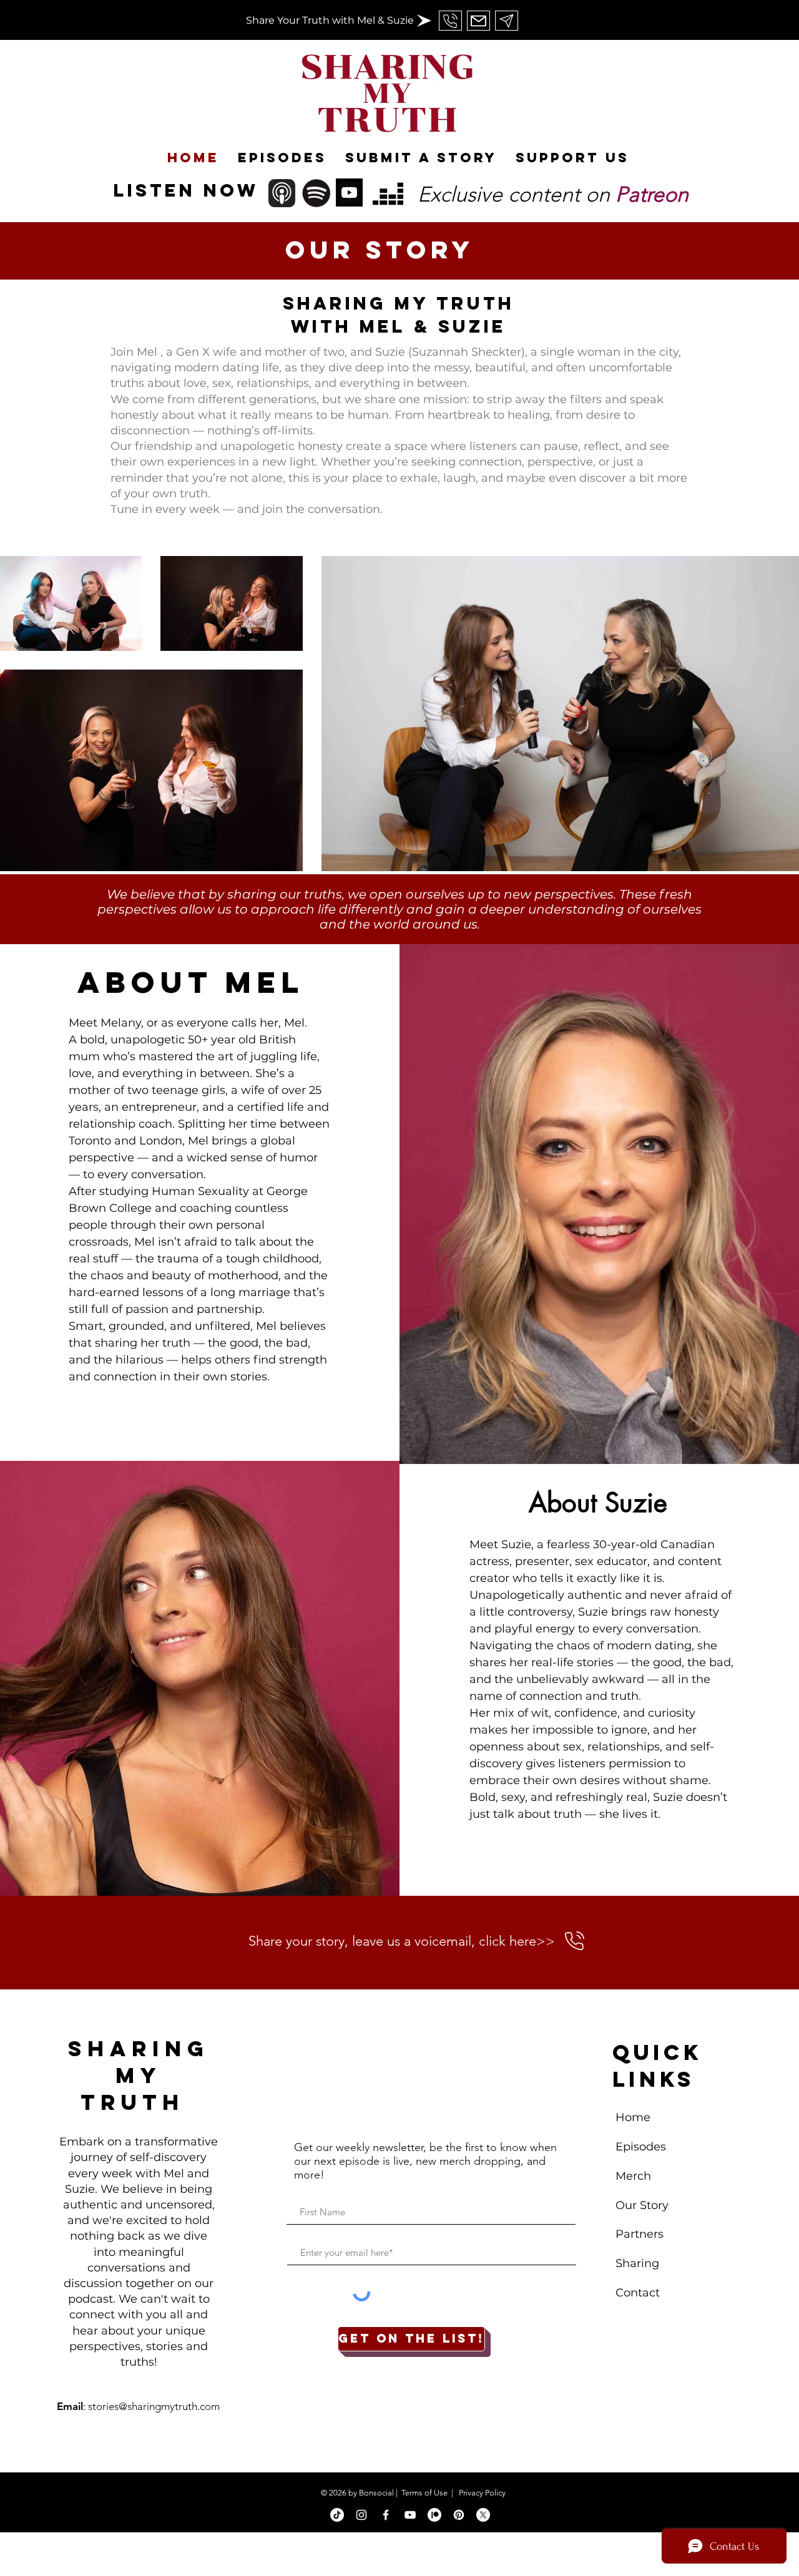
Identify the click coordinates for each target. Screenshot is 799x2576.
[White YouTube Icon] (410, 2515)
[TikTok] (337, 2515)
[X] (483, 2515)
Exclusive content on (553, 194)
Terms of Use (424, 2493)
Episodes (641, 2147)
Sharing (637, 2263)
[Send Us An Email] (450, 21)
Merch (635, 2176)
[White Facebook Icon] (386, 2515)
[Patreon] (434, 2515)
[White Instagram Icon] (361, 2515)
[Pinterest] (459, 2515)
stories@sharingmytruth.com (154, 2406)
